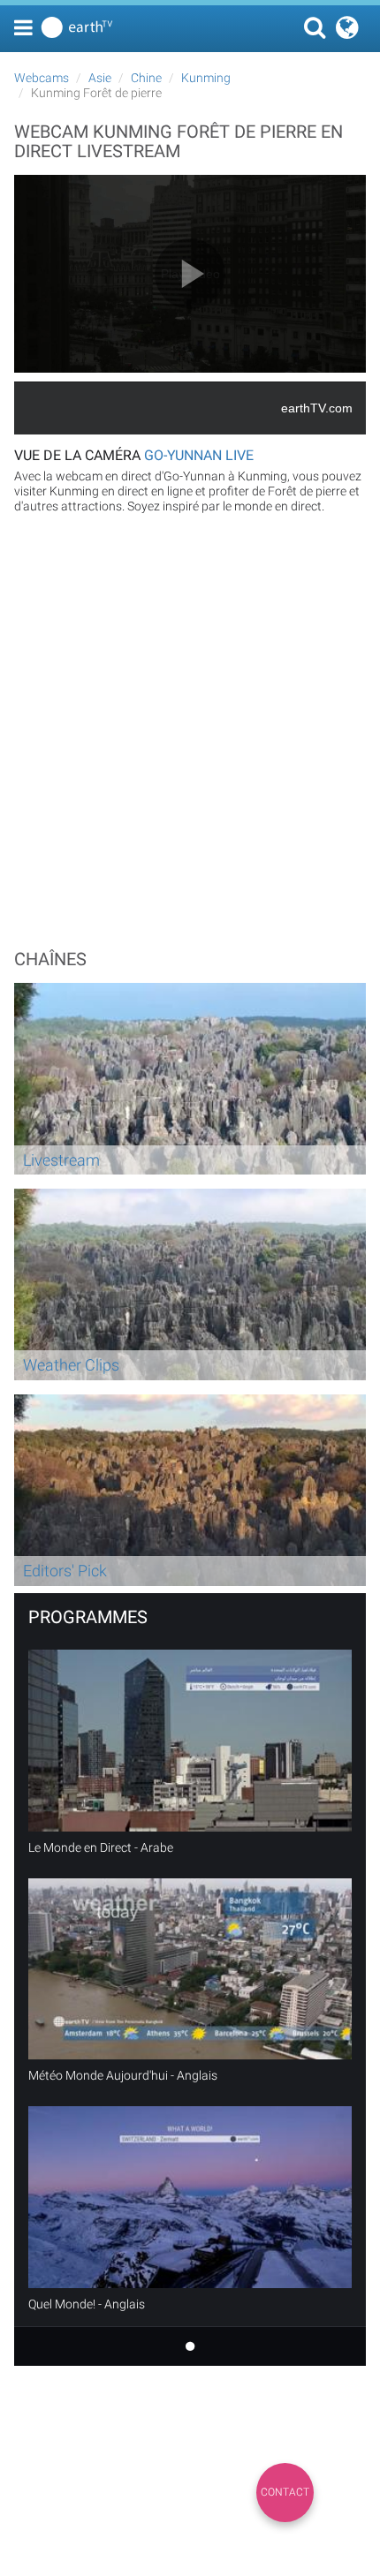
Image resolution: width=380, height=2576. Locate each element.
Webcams (42, 78)
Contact (285, 2492)
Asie (100, 78)
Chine (146, 78)
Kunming (206, 78)
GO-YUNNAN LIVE (199, 455)
